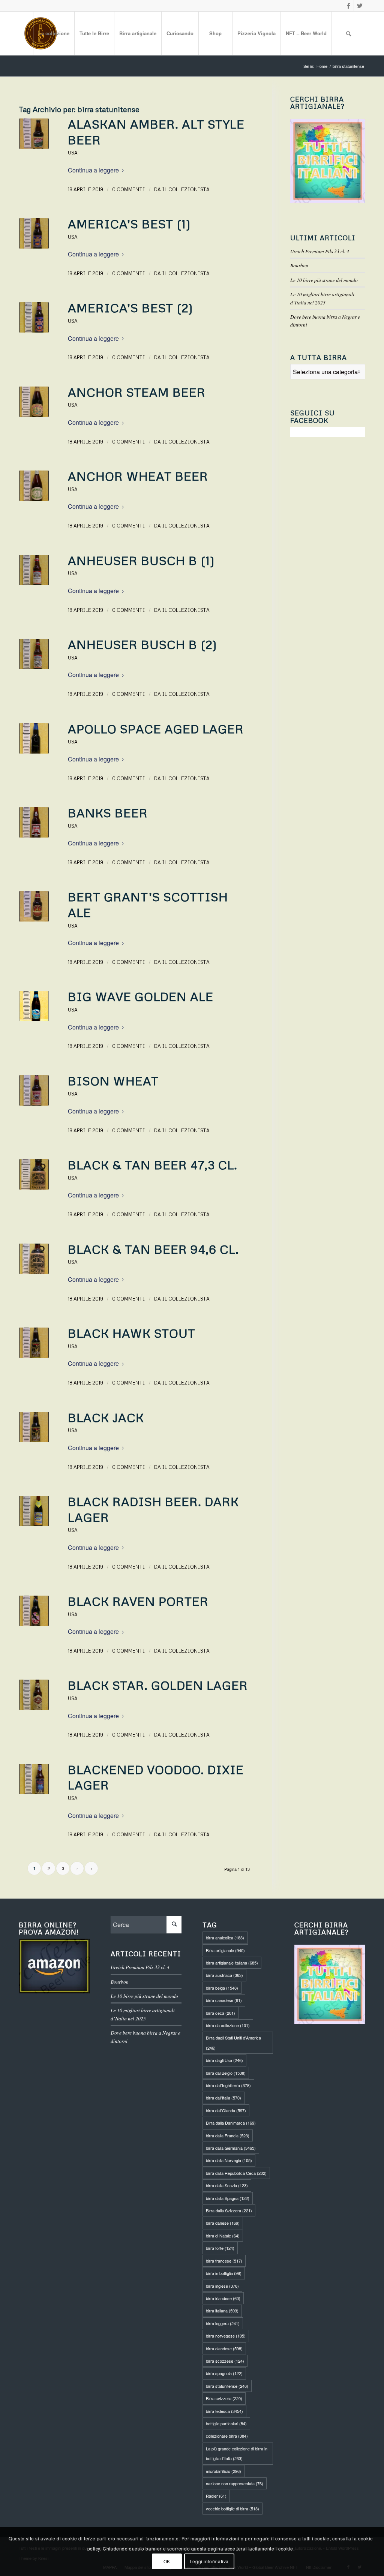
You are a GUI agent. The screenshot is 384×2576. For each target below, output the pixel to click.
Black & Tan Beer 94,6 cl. (153, 1249)
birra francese (224, 2261)
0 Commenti (129, 189)
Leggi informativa (209, 2561)
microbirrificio (223, 2471)
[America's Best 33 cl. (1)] (34, 233)
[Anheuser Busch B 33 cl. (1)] (34, 570)
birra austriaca (224, 1975)
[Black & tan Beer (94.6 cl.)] (34, 1259)
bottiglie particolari (226, 2423)
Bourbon (299, 265)
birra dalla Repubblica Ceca (236, 2173)
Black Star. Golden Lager (158, 1685)
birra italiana (222, 2311)
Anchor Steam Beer (137, 392)
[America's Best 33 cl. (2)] (34, 317)
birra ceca (220, 2013)
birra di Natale (223, 2236)
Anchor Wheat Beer (138, 476)
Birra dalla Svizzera (229, 2210)
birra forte (220, 2248)
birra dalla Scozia (227, 2185)
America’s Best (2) (130, 308)
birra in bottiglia (224, 2273)
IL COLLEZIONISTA (186, 189)
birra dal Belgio (226, 2073)
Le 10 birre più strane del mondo (324, 280)
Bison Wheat (113, 1081)
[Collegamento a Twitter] (360, 6)
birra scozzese (225, 2361)
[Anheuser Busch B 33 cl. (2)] (34, 654)
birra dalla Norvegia (229, 2160)
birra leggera (223, 2323)
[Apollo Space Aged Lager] (34, 738)
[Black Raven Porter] (34, 1611)
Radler (216, 2496)
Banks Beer (108, 813)
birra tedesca (224, 2411)
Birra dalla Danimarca (231, 2123)
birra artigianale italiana (232, 1963)
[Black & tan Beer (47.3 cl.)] (34, 1174)
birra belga (222, 1988)
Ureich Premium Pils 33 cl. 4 (320, 251)
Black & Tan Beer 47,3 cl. (153, 1165)
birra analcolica (225, 1938)
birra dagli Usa (224, 2060)
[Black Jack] (34, 1343)
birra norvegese (226, 2336)
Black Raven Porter (138, 1601)
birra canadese (224, 2000)
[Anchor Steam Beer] (34, 402)
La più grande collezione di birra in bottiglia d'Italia (237, 2453)
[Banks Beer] (34, 822)
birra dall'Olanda (226, 2110)
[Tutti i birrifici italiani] (328, 161)
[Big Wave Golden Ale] (34, 1006)
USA (73, 153)
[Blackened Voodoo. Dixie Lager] (34, 1779)
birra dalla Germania (231, 2148)
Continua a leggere (93, 170)
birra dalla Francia (228, 2135)
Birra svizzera (224, 2398)
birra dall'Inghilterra (228, 2085)
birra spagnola (224, 2373)
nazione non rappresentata (235, 2483)
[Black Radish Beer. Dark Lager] (34, 1511)
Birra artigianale (225, 1950)
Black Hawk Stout (132, 1333)
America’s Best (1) (129, 224)
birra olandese (224, 2348)
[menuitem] (54, 33)
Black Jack (106, 1417)
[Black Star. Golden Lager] (34, 1695)
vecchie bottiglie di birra (232, 2509)
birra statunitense (227, 2386)
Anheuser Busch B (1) (141, 560)
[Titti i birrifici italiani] (330, 1984)
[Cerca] (348, 33)
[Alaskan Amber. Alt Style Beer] (34, 134)
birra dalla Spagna (228, 2198)
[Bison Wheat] (34, 1090)
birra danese (223, 2223)
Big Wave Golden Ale (141, 996)
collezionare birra (227, 2436)
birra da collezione (228, 2025)
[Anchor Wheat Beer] (34, 486)
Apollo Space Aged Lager (156, 729)
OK (167, 2561)
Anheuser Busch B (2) (142, 644)
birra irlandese (223, 2298)
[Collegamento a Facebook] (348, 6)
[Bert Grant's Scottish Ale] (34, 906)
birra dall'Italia (223, 2098)
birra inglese (222, 2286)
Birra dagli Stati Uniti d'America (233, 2043)
